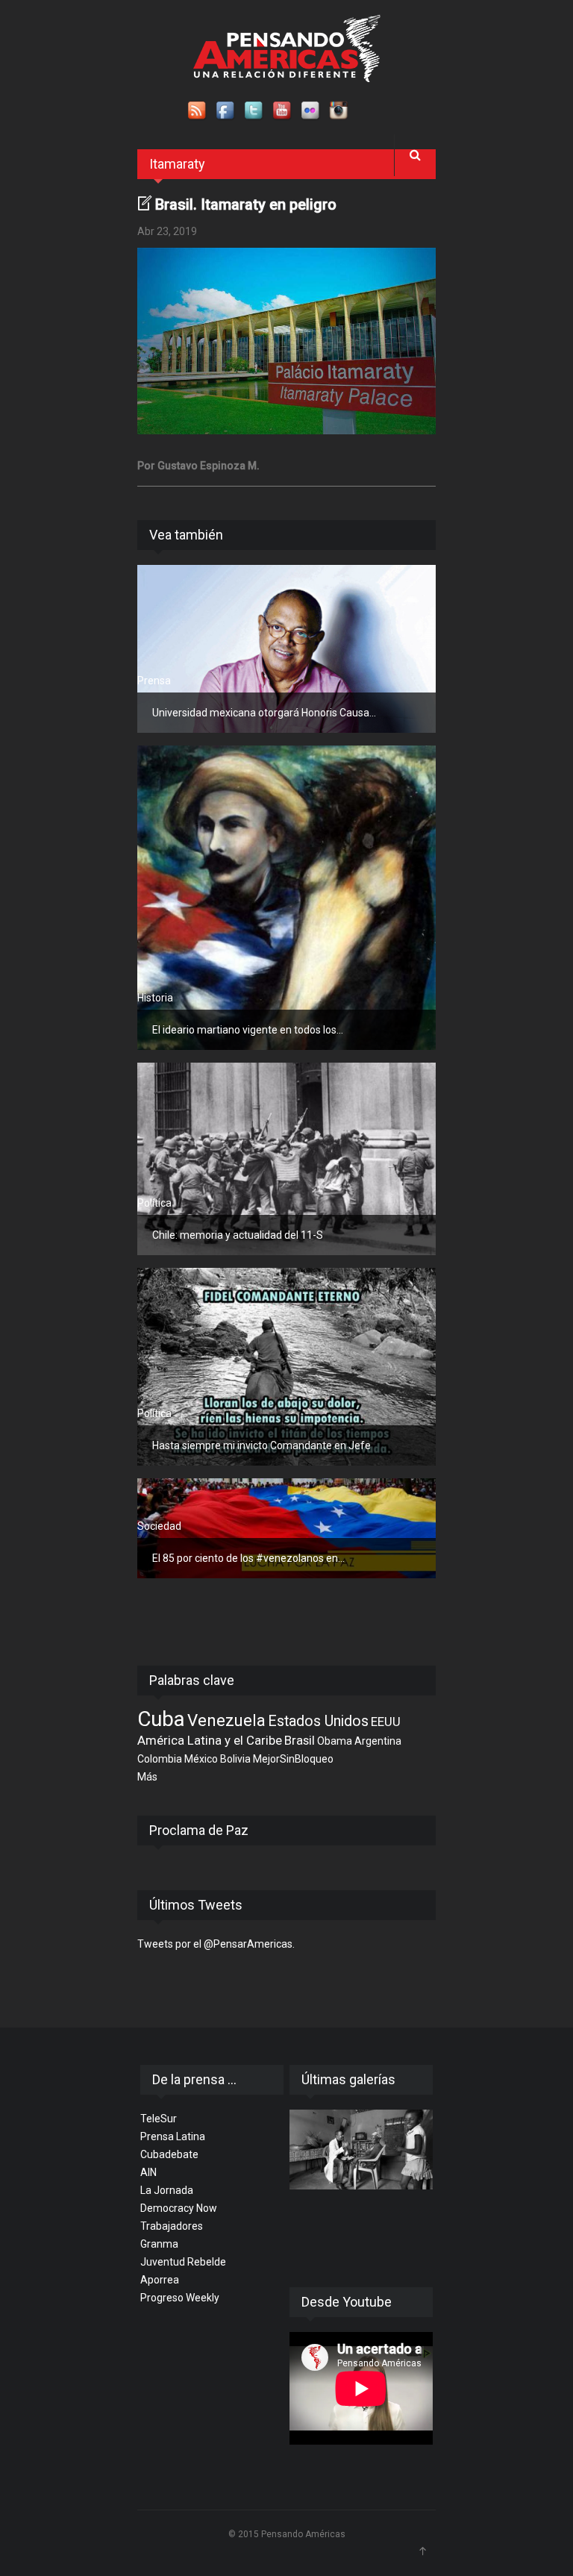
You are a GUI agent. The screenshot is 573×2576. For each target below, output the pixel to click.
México (201, 1759)
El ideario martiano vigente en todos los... (248, 1030)
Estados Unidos (318, 1721)
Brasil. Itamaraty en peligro (246, 204)
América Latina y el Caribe (210, 1740)
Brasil (300, 1740)
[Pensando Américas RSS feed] (198, 111)
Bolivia (235, 1759)
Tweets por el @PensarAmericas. (216, 1944)
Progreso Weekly (180, 2298)
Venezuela (226, 1720)
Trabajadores (172, 2226)
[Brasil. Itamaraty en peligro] (286, 341)
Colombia (160, 1759)
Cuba (161, 1719)
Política (154, 1203)
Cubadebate (169, 2154)
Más (147, 1777)
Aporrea (160, 2280)
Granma (159, 2244)
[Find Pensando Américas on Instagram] (339, 111)
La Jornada (167, 2190)
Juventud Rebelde (183, 2262)
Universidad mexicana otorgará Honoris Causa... (264, 713)
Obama (335, 1741)
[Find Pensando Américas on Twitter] (254, 111)
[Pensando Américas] (287, 49)
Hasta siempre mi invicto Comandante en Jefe (262, 1445)
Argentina (378, 1741)
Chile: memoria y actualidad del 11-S (238, 1235)
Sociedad (159, 1526)
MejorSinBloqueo (293, 1759)
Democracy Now (179, 2208)
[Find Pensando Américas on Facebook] (226, 111)
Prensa (154, 681)
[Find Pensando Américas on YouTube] (283, 111)
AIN (148, 2172)
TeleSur (159, 2119)
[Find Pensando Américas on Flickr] (311, 111)
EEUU (386, 1722)
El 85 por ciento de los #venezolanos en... (248, 1558)
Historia (155, 998)
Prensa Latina (173, 2136)
